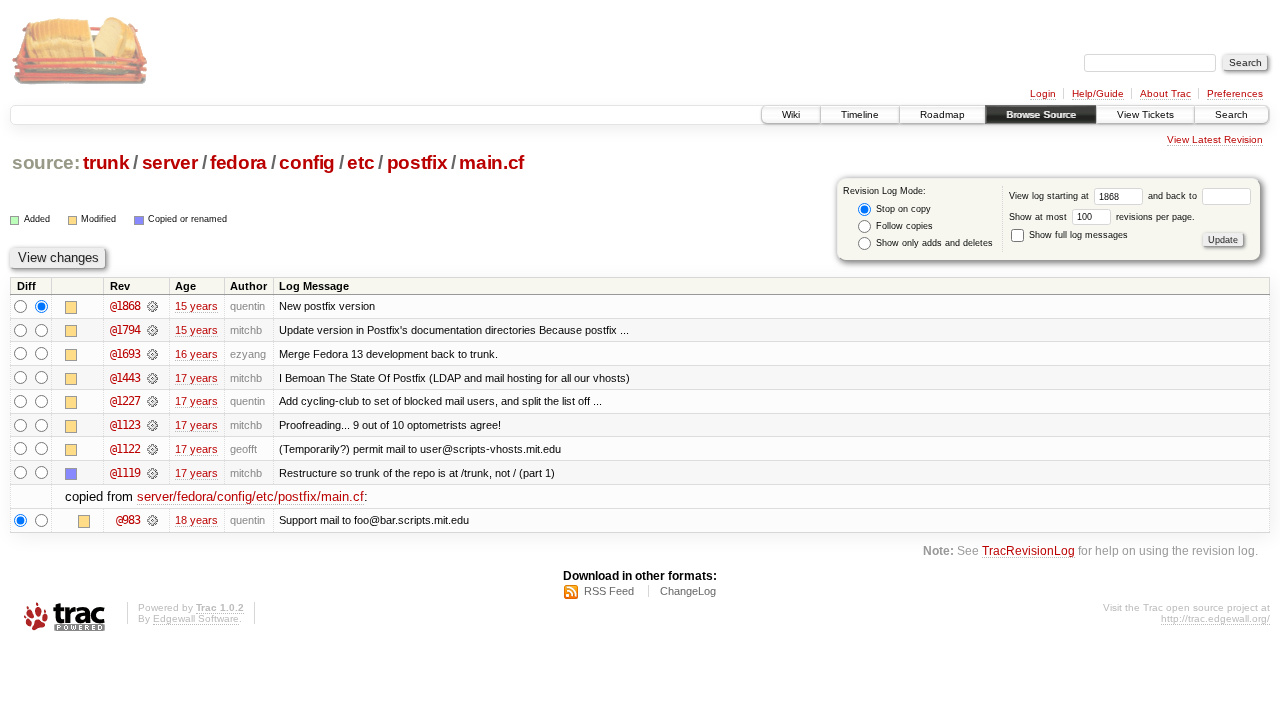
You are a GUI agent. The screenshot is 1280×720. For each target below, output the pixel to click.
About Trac (1165, 93)
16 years (196, 354)
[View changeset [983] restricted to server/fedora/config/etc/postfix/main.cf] (152, 520)
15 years (196, 306)
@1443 (125, 378)
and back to (1174, 196)
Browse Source (1041, 114)
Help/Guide (1098, 93)
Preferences (1235, 93)
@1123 (125, 425)
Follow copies (903, 226)
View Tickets (1145, 114)
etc (360, 162)
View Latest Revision (1215, 139)
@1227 (125, 401)
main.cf (491, 162)
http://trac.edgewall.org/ (1215, 618)
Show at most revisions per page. (1102, 217)
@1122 (125, 449)
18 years (196, 520)
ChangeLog (688, 591)
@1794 (125, 330)
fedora (238, 162)
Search (1231, 114)
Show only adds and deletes (933, 243)
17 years (196, 378)
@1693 (125, 354)
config (307, 162)
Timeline (860, 114)
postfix (417, 162)
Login (1043, 93)
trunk (106, 162)
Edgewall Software (196, 618)
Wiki (791, 114)
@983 (128, 520)
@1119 (125, 473)
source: (46, 162)
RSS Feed (609, 591)
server (170, 162)
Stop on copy (902, 209)
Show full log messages (1077, 235)
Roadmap (942, 114)
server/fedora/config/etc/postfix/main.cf (250, 496)
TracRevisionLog (1028, 550)
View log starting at (1050, 196)
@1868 (125, 306)
